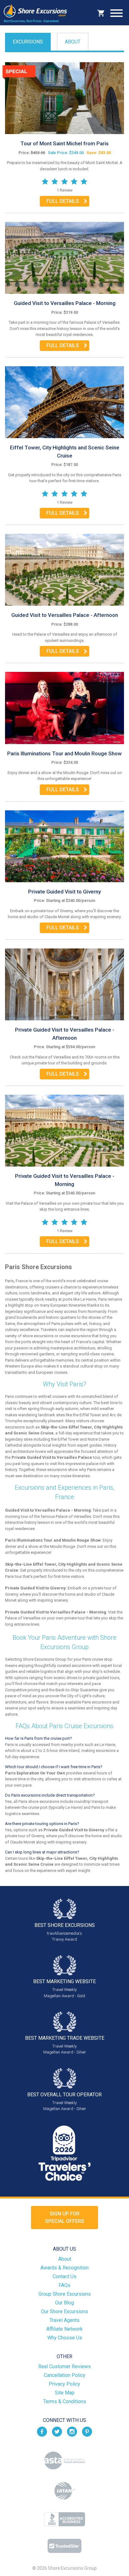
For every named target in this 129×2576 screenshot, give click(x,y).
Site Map (65, 2393)
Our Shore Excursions (64, 2311)
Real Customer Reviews (64, 2366)
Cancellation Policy (65, 2375)
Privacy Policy (64, 2384)
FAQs (64, 2285)
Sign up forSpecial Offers (65, 2217)
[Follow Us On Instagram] (72, 2431)
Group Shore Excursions (65, 2294)
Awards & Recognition (64, 2268)
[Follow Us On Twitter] (57, 2431)
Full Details (63, 201)
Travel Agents (64, 2320)
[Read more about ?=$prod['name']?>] (64, 98)
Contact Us (64, 2276)
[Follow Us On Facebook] (42, 2431)
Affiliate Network (64, 2329)
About (73, 42)
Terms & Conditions (65, 2401)
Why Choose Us (65, 2338)
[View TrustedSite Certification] (64, 2546)
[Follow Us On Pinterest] (87, 2431)
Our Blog (64, 2303)
